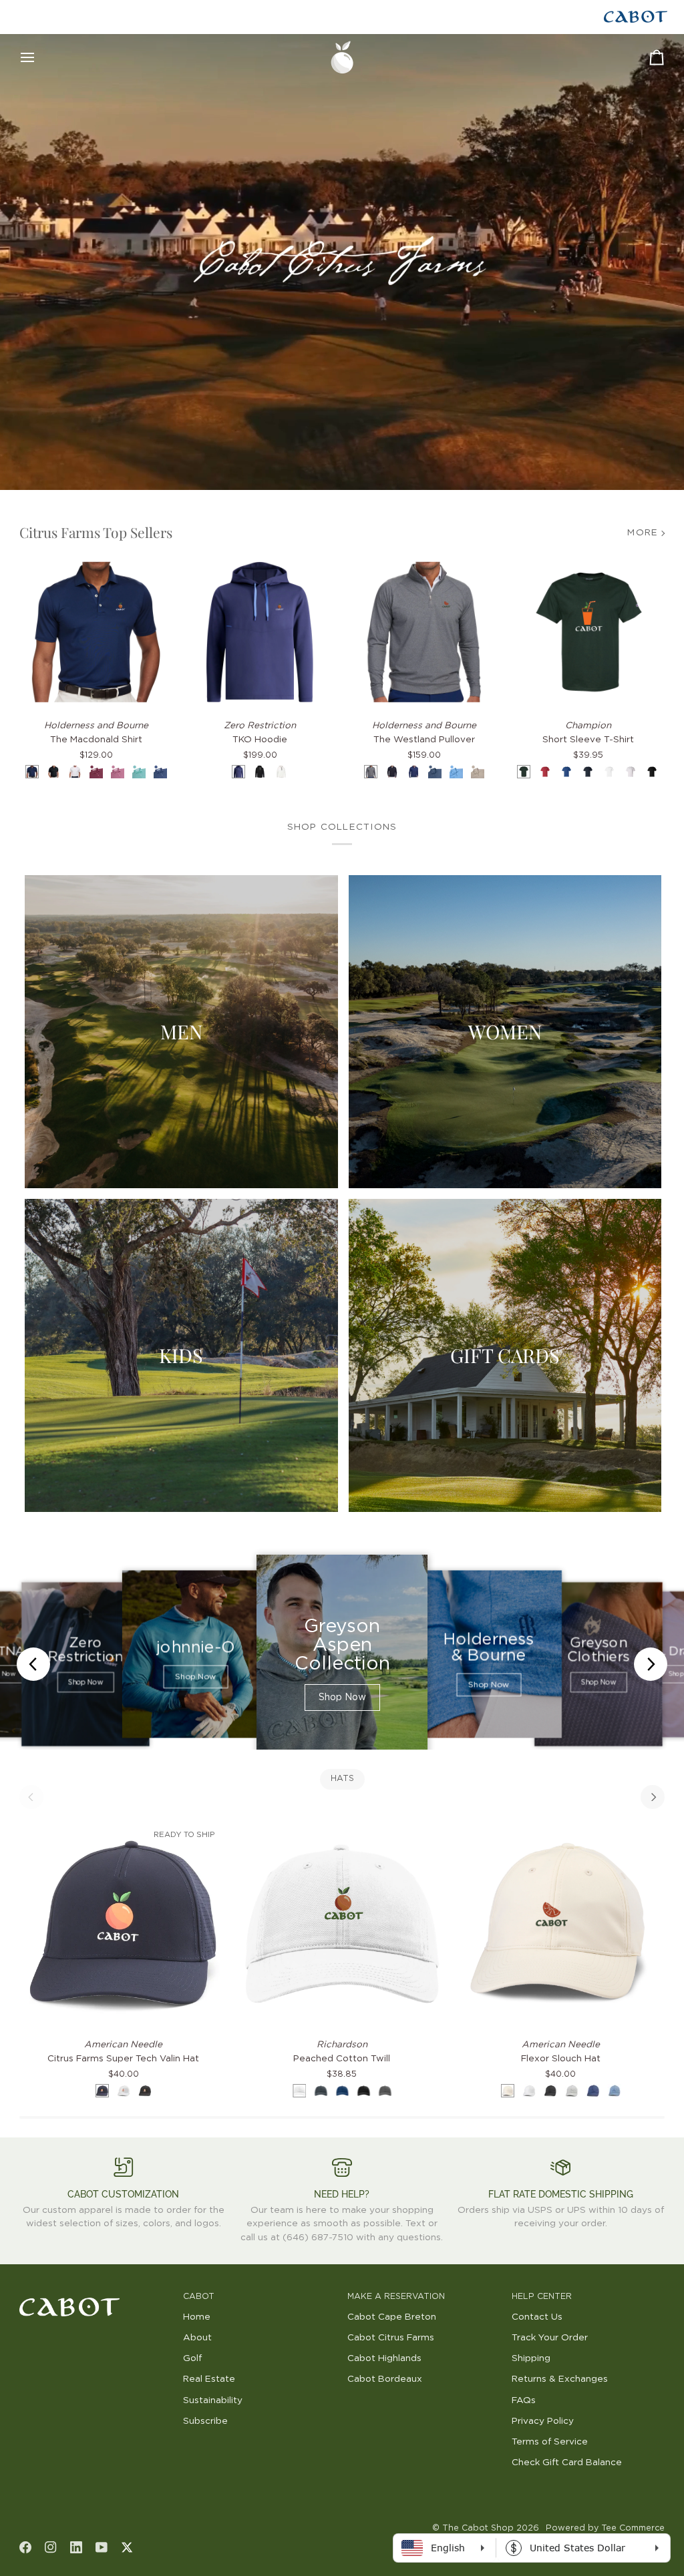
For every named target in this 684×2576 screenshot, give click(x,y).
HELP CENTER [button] (542, 2297)
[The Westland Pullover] (424, 632)
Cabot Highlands (384, 2358)
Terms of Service (550, 2442)
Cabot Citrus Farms (391, 2338)
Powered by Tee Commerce (605, 2528)
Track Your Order (550, 2338)
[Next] (653, 1797)
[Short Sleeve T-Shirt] (588, 632)
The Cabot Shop (478, 2528)
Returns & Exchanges (560, 2379)
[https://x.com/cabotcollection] (127, 2547)
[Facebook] (25, 2547)
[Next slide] (651, 1664)
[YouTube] (102, 2547)
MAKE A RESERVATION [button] (396, 2297)
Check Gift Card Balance (567, 2463)
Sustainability (213, 2400)
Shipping (531, 2358)
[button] (96, 2294)
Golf (192, 2358)
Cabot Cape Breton (392, 2317)
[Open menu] (39, 57)
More (643, 533)
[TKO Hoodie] (260, 632)
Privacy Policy (543, 2421)
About (197, 2338)
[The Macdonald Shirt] (96, 632)
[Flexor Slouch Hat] (561, 1923)
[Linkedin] (76, 2547)
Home (197, 2317)
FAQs (524, 2400)
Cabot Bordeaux (385, 2379)
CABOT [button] (199, 2297)
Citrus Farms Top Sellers (96, 532)
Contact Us (537, 2317)
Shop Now (85, 1683)
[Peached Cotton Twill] (342, 1923)
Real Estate (209, 2379)
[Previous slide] (33, 1664)
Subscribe (205, 2421)
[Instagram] (51, 2547)
